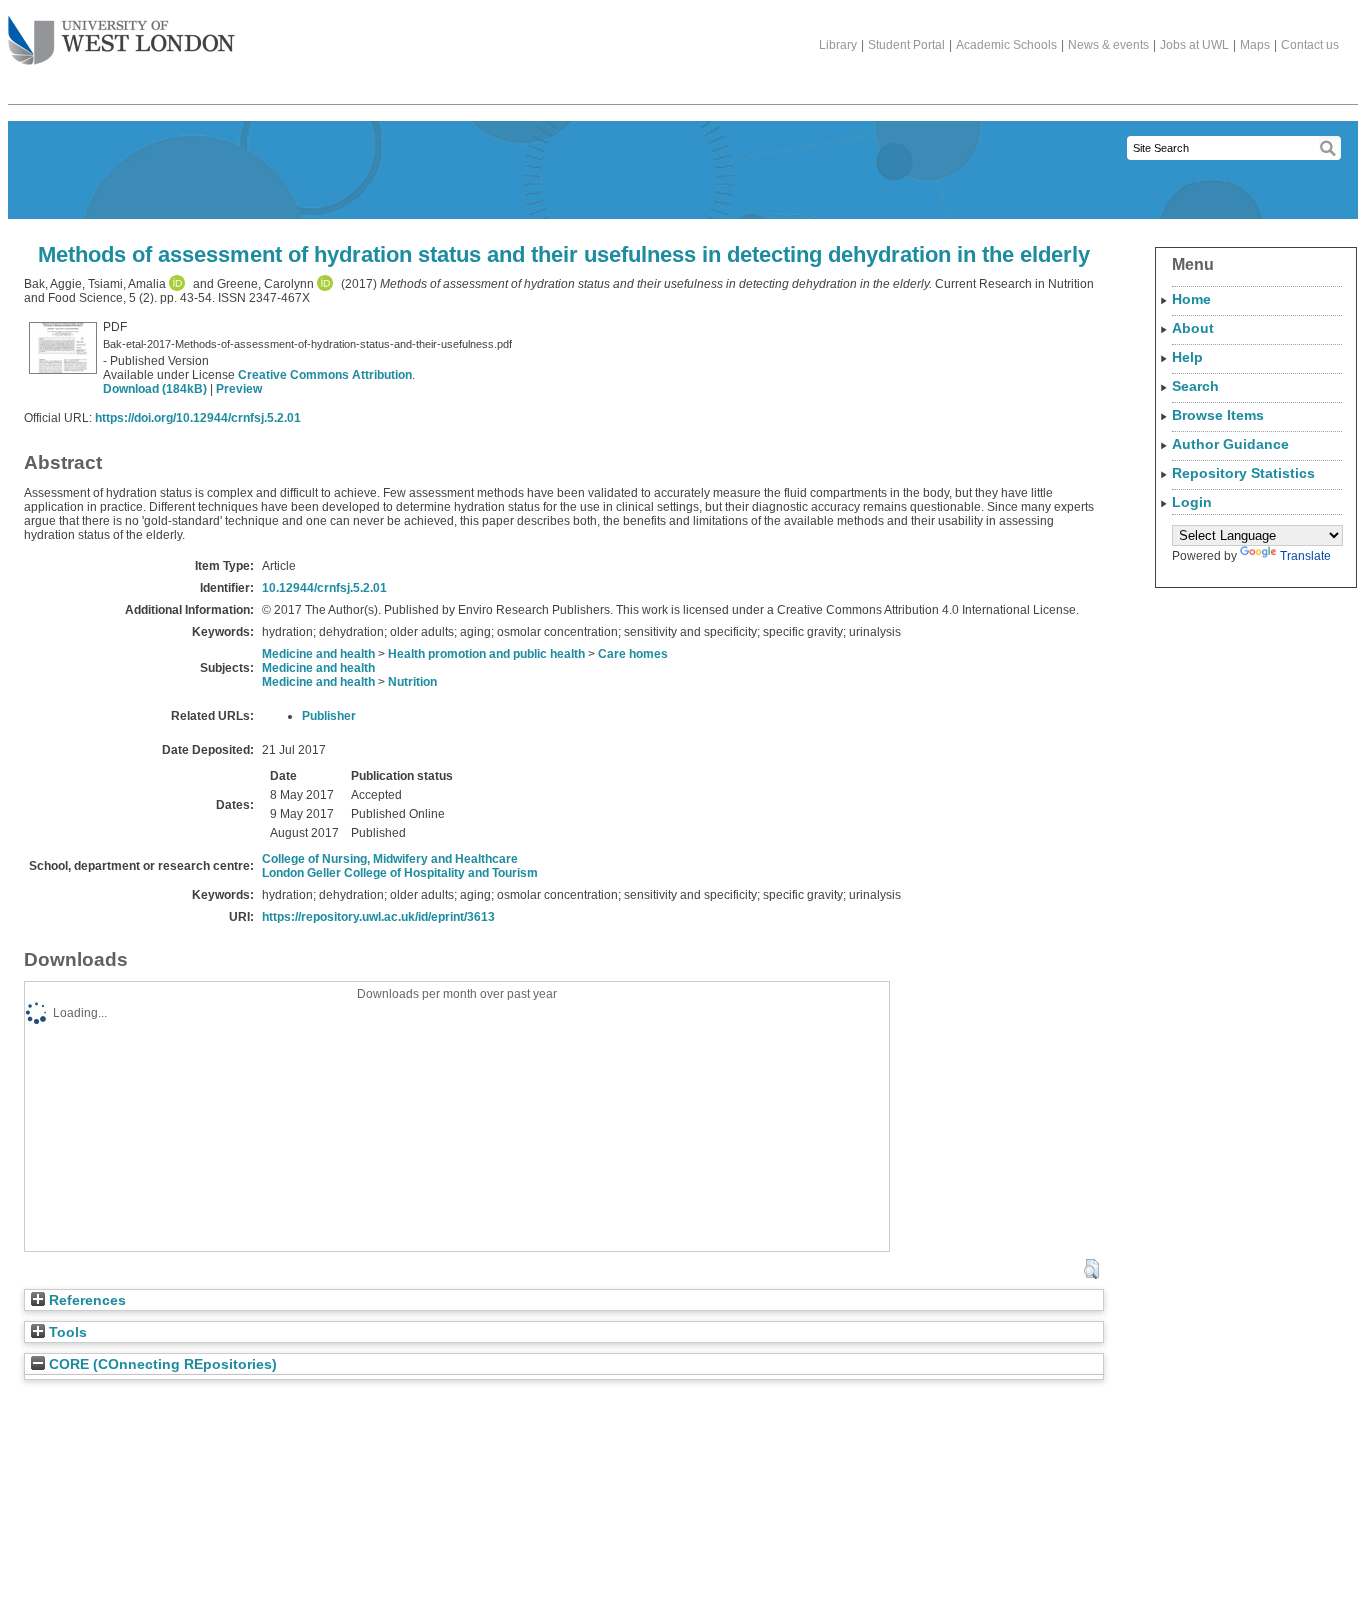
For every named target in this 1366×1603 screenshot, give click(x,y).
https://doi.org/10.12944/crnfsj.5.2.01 (198, 418)
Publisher (329, 716)
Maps (1255, 45)
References (85, 1300)
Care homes (633, 654)
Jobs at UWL (1194, 45)
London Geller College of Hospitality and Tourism (400, 873)
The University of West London (121, 42)
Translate (1305, 556)
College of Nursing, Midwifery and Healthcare (390, 859)
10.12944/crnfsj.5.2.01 (324, 588)
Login (1192, 502)
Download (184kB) (155, 389)
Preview (239, 389)
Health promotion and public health (486, 654)
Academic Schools (1006, 45)
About (1193, 328)
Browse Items (1218, 415)
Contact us (1310, 45)
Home (1191, 299)
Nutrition (412, 682)
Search (1195, 386)
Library (838, 45)
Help (1187, 357)
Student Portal (906, 45)
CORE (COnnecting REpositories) (161, 1364)
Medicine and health (318, 654)
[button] (1091, 1269)
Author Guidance (1230, 444)
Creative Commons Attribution (325, 375)
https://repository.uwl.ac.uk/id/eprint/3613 (378, 917)
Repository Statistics (1243, 473)
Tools (66, 1332)
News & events (1108, 45)
